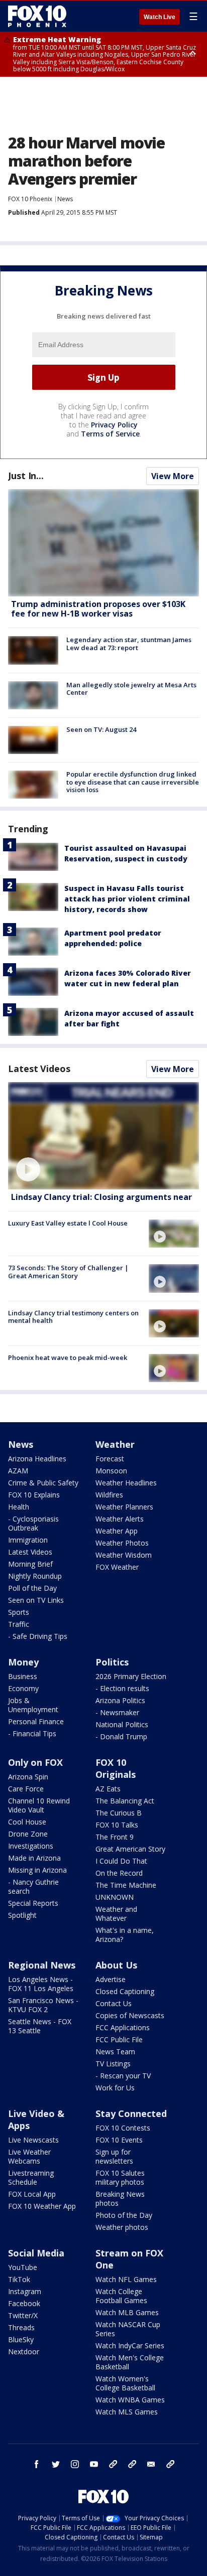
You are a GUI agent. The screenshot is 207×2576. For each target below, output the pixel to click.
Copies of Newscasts (130, 2015)
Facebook (24, 2303)
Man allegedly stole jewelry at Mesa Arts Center (131, 689)
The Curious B (119, 1813)
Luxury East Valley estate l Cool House (68, 1223)
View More (173, 476)
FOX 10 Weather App (42, 2206)
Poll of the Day (32, 1588)
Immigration (28, 1540)
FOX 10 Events (119, 2140)
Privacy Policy (114, 425)
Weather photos (122, 2227)
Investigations (31, 1846)
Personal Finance (36, 1721)
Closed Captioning (125, 1991)
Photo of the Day (124, 2215)
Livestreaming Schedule (31, 2177)
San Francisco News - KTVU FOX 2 (43, 2005)
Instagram (25, 2291)
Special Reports (33, 1903)
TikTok (19, 2279)
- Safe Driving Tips (38, 1636)
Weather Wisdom (124, 1555)
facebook (37, 2464)
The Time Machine (126, 1885)
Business (23, 1676)
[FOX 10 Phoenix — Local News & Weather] (37, 16)
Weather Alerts (120, 1519)
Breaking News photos (120, 2199)
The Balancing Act (125, 1801)
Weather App (117, 1531)
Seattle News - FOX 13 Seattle (40, 2026)
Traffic (19, 1624)
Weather (115, 1444)
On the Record (119, 1873)
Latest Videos (39, 1069)
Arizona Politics (120, 1700)
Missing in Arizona (37, 1870)
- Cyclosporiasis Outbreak (33, 1523)
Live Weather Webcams (29, 2156)
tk (113, 2464)
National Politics (122, 1724)
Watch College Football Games (121, 2296)
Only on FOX (35, 1762)
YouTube (23, 2267)
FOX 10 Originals (116, 1768)
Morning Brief (30, 1564)
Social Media (36, 2253)
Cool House (27, 1822)
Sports (19, 1612)
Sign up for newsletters (114, 2156)
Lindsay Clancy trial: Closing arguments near (101, 1197)
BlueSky (21, 2339)
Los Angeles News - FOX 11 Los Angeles (41, 1984)
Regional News (42, 1965)
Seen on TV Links (36, 1600)
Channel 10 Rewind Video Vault (39, 1805)
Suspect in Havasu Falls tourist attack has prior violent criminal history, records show (127, 899)
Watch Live (160, 17)
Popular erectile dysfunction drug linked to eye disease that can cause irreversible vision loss (133, 782)
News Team (115, 2052)
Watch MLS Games (127, 2412)
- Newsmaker (117, 1712)
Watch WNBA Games (130, 2400)
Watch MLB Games (127, 2312)
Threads (21, 2327)
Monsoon (111, 1471)
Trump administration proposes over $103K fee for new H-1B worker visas (98, 609)
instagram (75, 2464)
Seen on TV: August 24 (101, 729)
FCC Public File (119, 2039)
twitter (56, 2464)
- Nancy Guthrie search (33, 1886)
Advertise (111, 1979)
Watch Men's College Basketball (130, 2362)
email (151, 2464)
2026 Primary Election (131, 1676)
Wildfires (109, 1495)
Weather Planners (124, 1507)
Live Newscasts (33, 2140)
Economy (23, 1688)
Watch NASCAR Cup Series (128, 2329)
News (65, 199)
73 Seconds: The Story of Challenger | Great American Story (68, 1272)
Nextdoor (24, 2352)
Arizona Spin (28, 1777)
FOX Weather (117, 1567)
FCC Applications (123, 2027)
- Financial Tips (32, 1733)
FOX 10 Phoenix (30, 199)
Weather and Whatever (116, 1914)
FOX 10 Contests (123, 2128)
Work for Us (115, 2088)
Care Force (26, 1789)
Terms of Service (110, 434)
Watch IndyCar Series (130, 2345)
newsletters (170, 2464)
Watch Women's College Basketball (125, 2383)
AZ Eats (108, 1789)
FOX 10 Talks (117, 1825)
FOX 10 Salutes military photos (120, 2177)
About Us (116, 1965)
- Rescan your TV (123, 2076)
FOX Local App (32, 2194)
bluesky (132, 2464)
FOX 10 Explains (34, 1495)
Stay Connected (131, 2113)
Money (23, 1662)
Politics (112, 1662)
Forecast (110, 1459)
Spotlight (22, 1915)
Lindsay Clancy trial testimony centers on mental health (73, 1317)
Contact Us (114, 2003)
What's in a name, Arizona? (125, 1935)
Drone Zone (28, 1834)
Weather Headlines (126, 1483)
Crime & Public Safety (43, 1483)
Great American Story (130, 1849)
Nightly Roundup (35, 1576)
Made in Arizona (34, 1858)
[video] (103, 1136)
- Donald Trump (121, 1736)
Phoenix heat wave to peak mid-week (68, 1357)
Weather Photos (122, 1543)
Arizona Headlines (37, 1459)
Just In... (26, 476)
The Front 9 (115, 1837)
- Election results (122, 1688)
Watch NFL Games (126, 2279)
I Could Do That (121, 1861)
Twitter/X (23, 2315)
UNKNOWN (115, 1897)
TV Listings (113, 2064)
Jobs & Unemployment (33, 1705)
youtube (94, 2464)
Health (19, 1507)
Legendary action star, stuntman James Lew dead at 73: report (129, 644)
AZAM (18, 1471)
